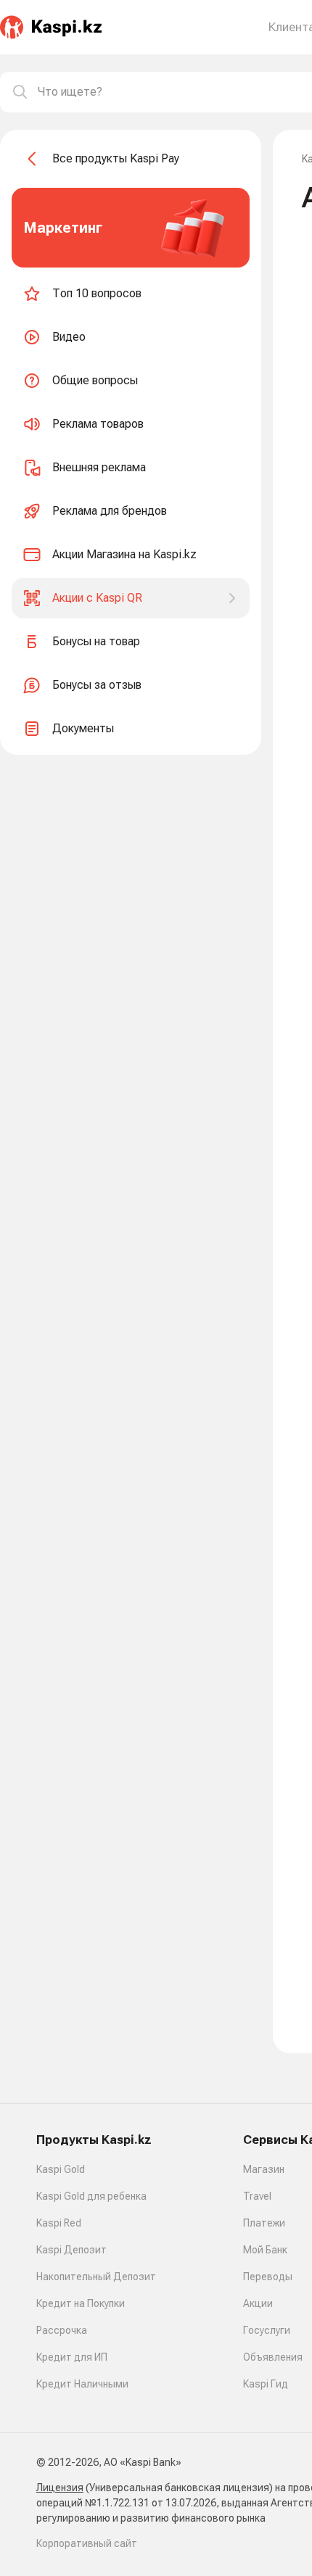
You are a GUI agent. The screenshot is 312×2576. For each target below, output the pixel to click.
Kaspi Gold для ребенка (91, 2196)
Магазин (264, 2169)
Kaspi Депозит (71, 2250)
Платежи (264, 2223)
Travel (257, 2196)
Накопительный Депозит (96, 2277)
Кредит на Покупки (81, 2303)
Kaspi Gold (61, 2169)
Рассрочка (62, 2330)
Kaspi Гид (266, 2384)
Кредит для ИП (72, 2357)
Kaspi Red (59, 2223)
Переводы (268, 2277)
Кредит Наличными (82, 2384)
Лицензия (60, 2488)
